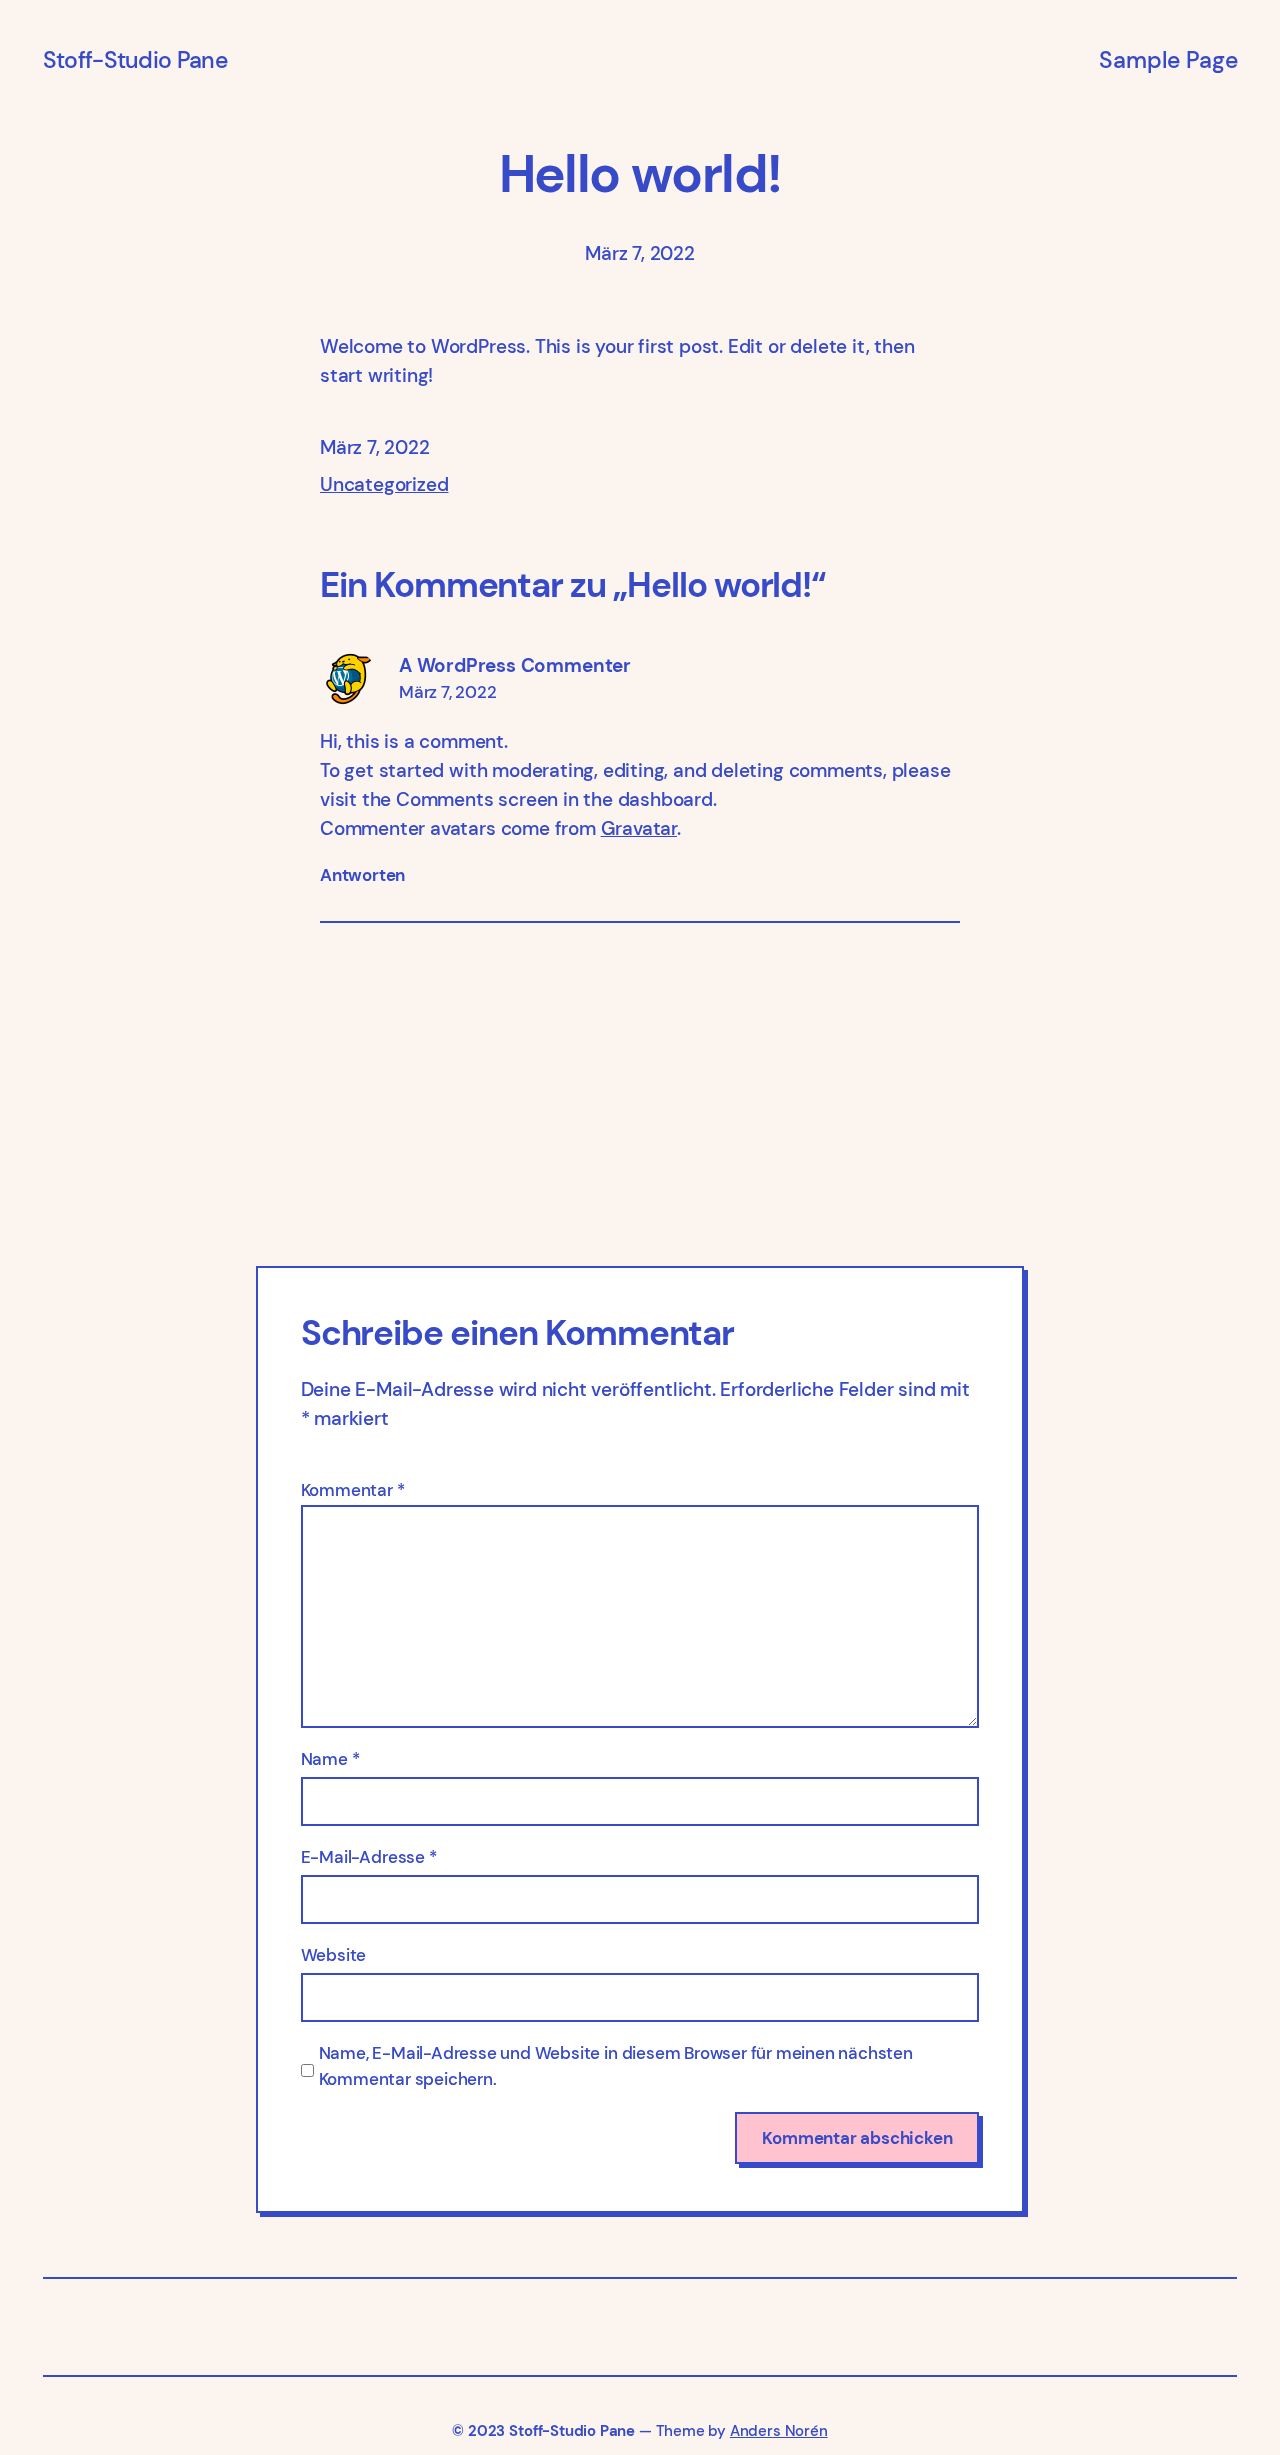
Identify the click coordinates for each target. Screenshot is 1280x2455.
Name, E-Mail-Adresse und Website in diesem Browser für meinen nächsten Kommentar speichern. (616, 2066)
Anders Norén (779, 2431)
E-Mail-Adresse (369, 1857)
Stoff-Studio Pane (135, 60)
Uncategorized (384, 484)
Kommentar (353, 1490)
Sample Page (1168, 60)
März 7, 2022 (448, 692)
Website (334, 1955)
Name (330, 1759)
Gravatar (639, 828)
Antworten (362, 875)
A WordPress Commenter (515, 665)
